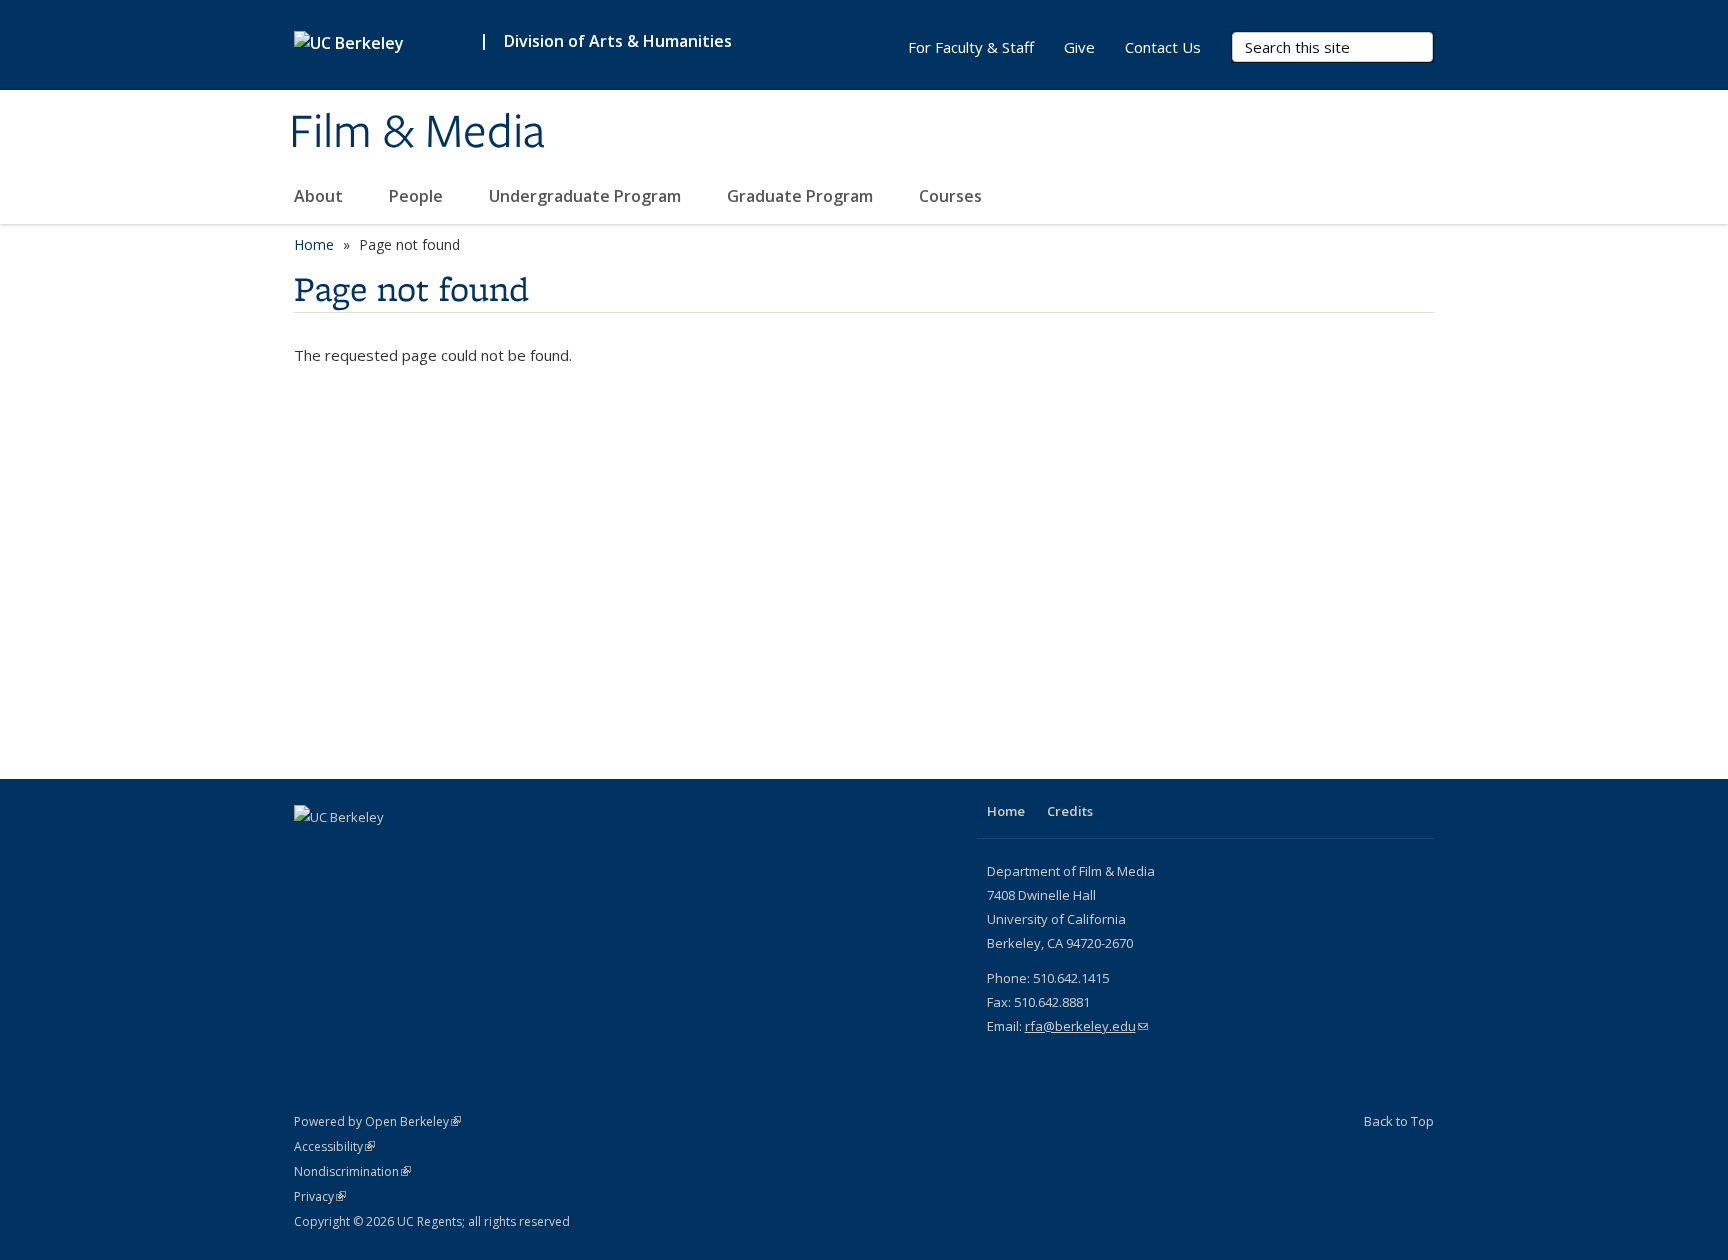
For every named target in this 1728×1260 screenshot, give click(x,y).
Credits (1070, 811)
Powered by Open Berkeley (377, 1121)
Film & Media (417, 133)
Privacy (320, 1196)
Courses (952, 196)
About (320, 196)
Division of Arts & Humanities (618, 41)
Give (1079, 47)
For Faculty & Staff (971, 47)
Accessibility (334, 1146)
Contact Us (1163, 47)
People (418, 196)
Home (314, 244)
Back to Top (1399, 1121)
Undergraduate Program (587, 196)
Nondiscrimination (352, 1171)
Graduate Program (802, 196)
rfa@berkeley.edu (1086, 1026)
